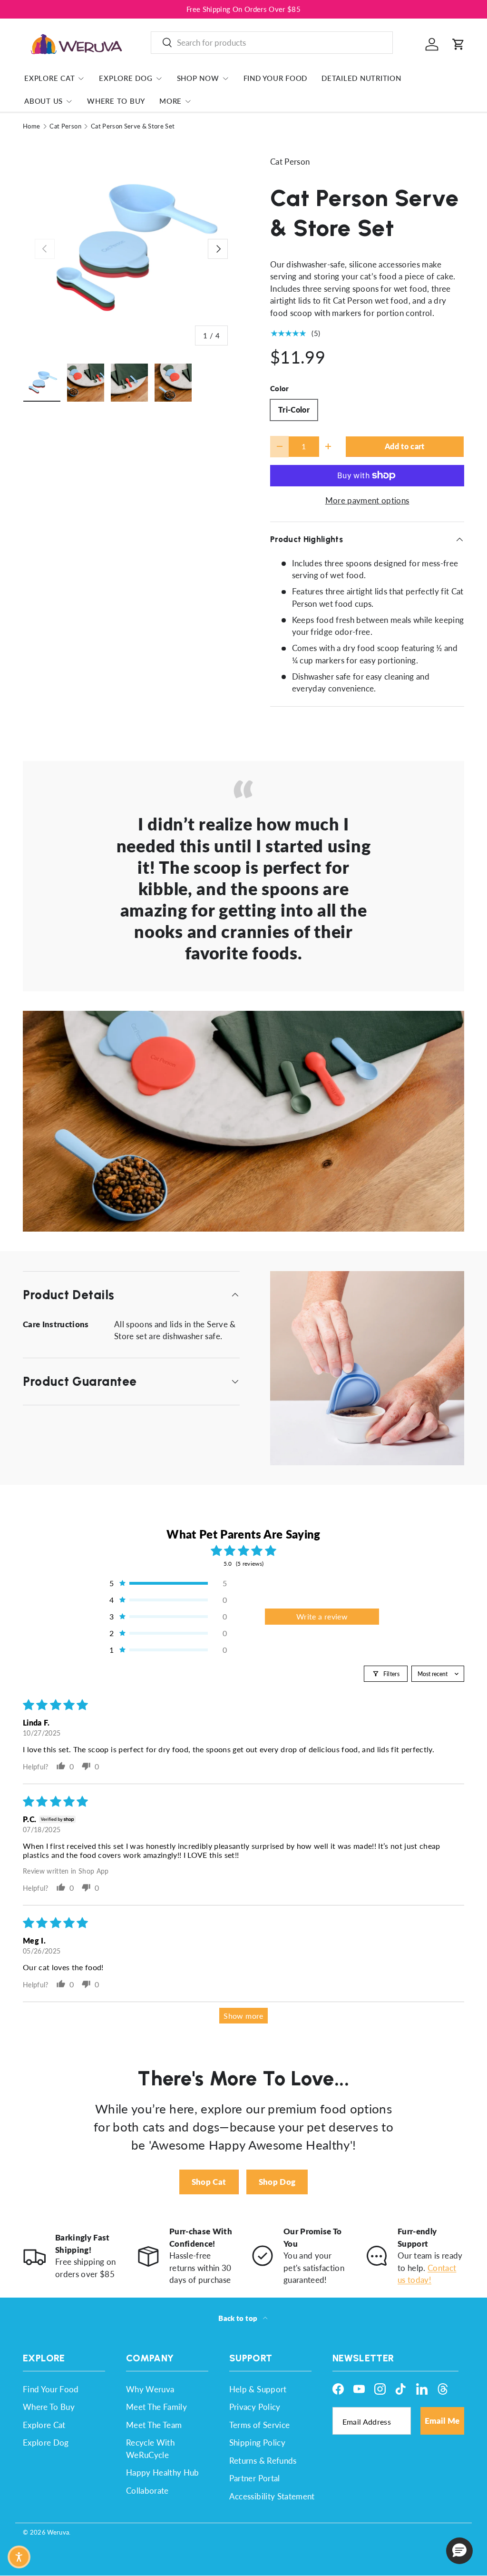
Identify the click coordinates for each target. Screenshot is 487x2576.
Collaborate (147, 2491)
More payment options (367, 500)
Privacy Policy (255, 2407)
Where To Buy (116, 101)
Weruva (58, 2532)
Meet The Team (154, 2425)
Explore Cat (44, 2425)
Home (31, 126)
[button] (458, 44)
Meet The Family (156, 2407)
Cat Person (65, 126)
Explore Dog (46, 2443)
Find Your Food (276, 78)
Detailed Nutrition (361, 78)
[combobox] (272, 43)
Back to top (239, 2318)
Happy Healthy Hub (163, 2472)
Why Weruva (150, 2389)
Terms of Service (259, 2425)
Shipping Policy (257, 2443)
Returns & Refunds (263, 2461)
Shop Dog (277, 2182)
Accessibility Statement (272, 2496)
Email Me (442, 2421)
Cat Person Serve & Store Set (133, 126)
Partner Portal (255, 2478)
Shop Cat (209, 2182)
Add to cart (405, 446)
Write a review (322, 1616)
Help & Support (258, 2389)
